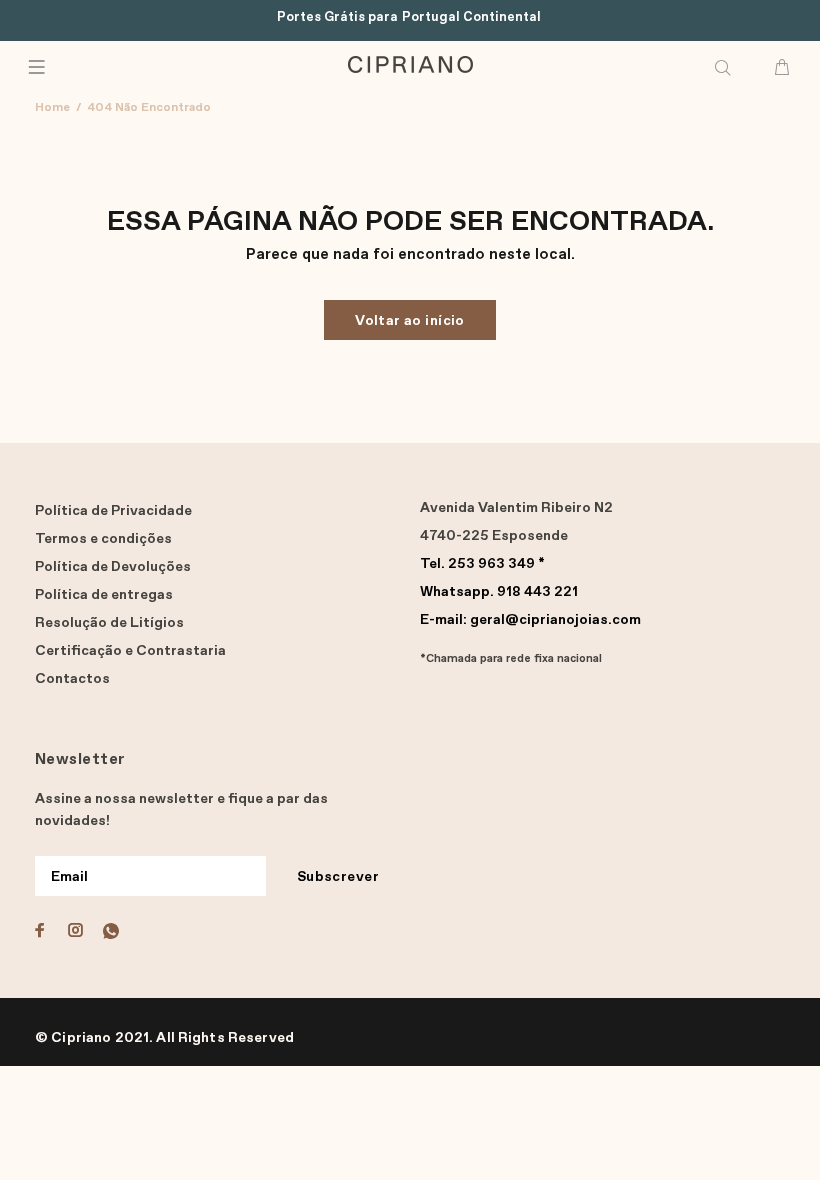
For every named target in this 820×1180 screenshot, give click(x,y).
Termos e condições (103, 539)
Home (52, 108)
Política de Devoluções (113, 567)
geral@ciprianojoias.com (530, 620)
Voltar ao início (410, 321)
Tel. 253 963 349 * (482, 564)
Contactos (72, 679)
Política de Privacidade (113, 511)
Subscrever (338, 877)
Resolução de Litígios (109, 623)
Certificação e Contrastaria (130, 651)
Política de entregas (104, 595)
